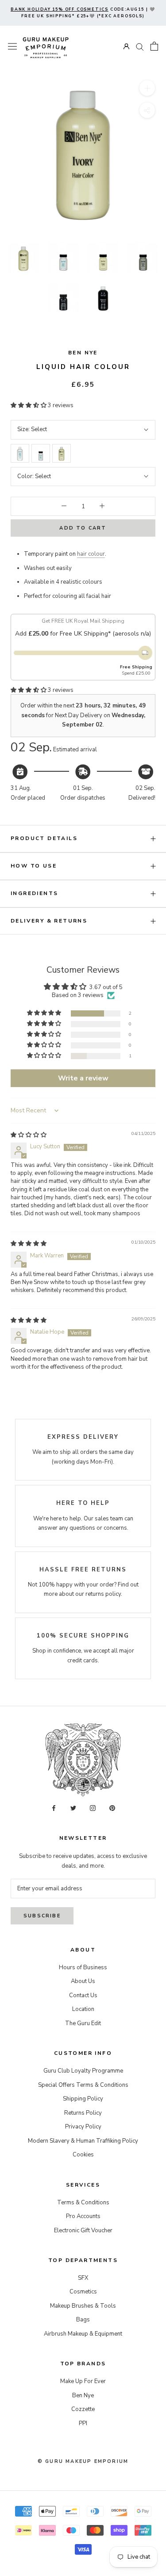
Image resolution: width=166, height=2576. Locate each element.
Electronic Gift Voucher (83, 2230)
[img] (29, 1135)
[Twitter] (73, 1808)
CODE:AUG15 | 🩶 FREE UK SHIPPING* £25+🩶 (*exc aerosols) (83, 13)
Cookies (83, 2155)
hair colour (91, 554)
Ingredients (34, 893)
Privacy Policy (83, 2127)
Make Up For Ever (83, 2381)
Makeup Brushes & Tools (83, 2306)
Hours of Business (83, 1967)
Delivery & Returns (49, 921)
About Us (83, 1981)
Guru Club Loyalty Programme (83, 2071)
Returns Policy (83, 2113)
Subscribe (42, 1916)
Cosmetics (83, 2292)
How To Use (34, 866)
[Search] (140, 46)
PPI (83, 2423)
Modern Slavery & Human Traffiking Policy (83, 2141)
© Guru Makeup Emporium (83, 2461)
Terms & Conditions (83, 2203)
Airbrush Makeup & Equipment (83, 2334)
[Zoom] (147, 88)
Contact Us (83, 1995)
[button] (29, 405)
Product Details (44, 838)
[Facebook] (54, 1808)
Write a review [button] (83, 1078)
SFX (83, 2278)
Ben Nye (83, 353)
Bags (83, 2320)
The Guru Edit (83, 2023)
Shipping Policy (83, 2099)
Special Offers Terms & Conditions (83, 2085)
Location (83, 2009)
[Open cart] (154, 46)
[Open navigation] (12, 46)
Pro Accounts (83, 2216)
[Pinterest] (112, 1808)
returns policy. (104, 1594)
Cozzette (83, 2409)
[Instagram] (93, 1808)
